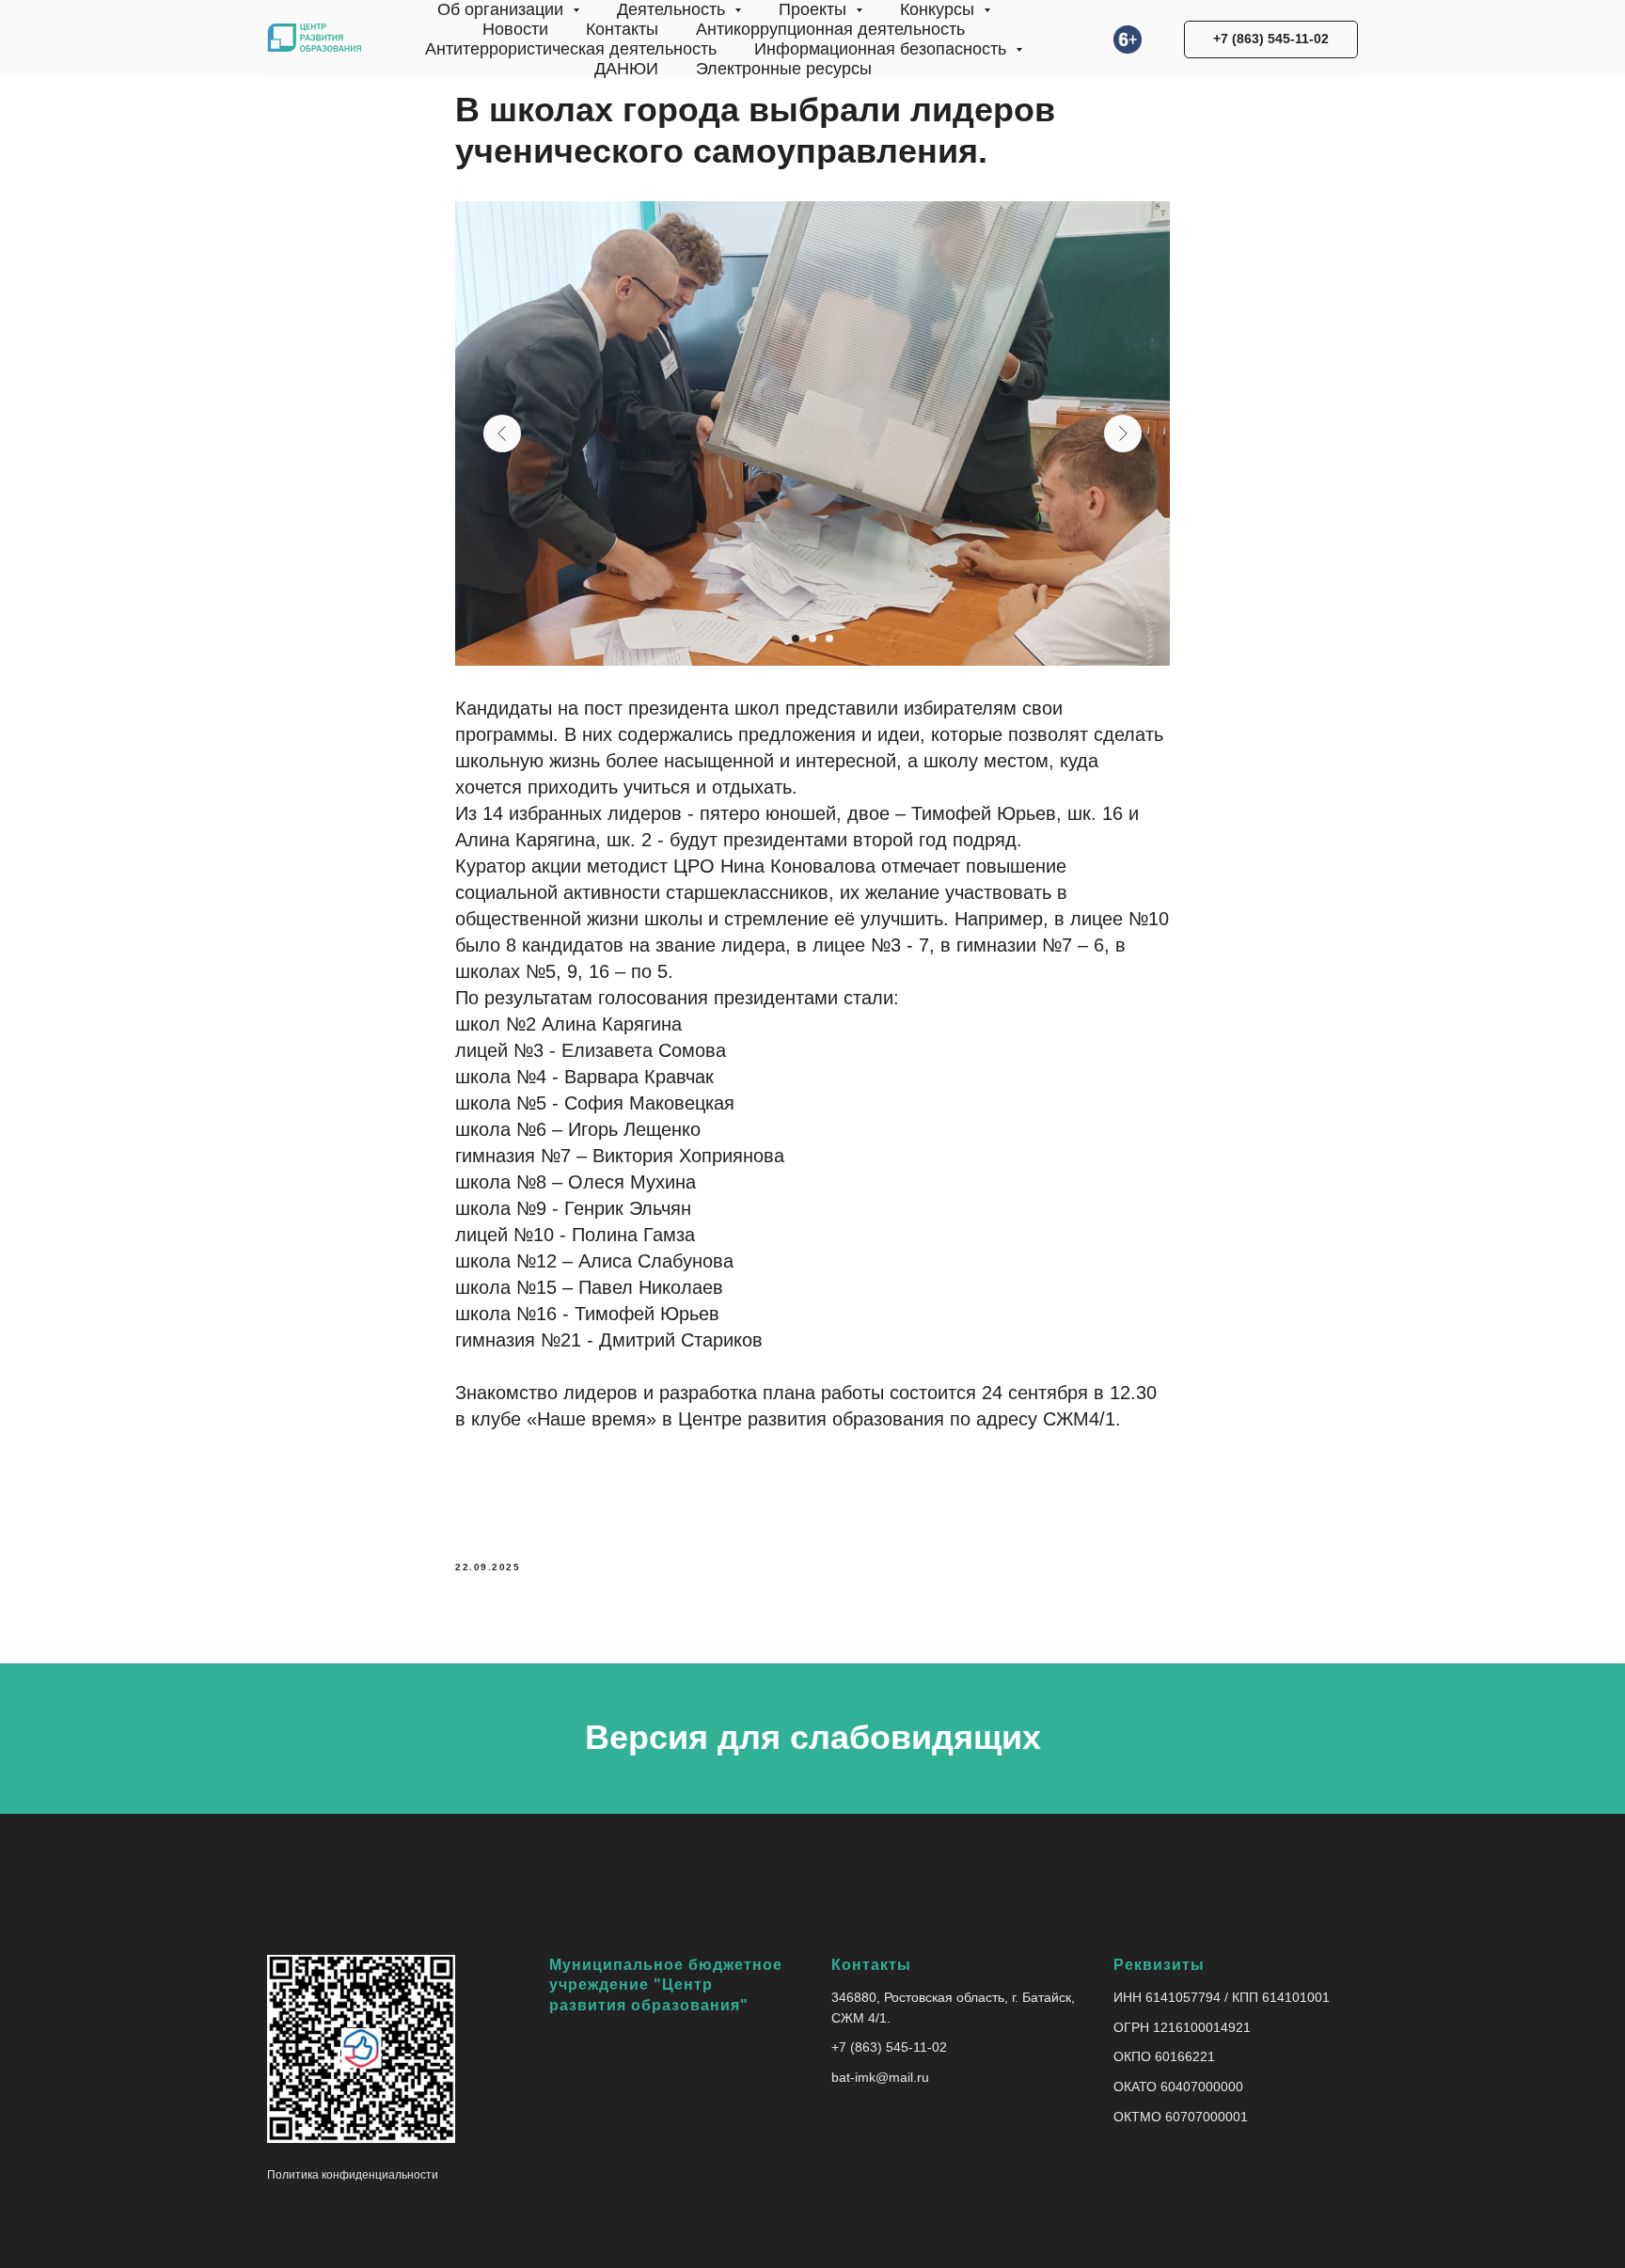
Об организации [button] (503, 9)
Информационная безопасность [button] (883, 49)
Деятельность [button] (673, 9)
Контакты (622, 29)
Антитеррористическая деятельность (571, 49)
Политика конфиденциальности (353, 2175)
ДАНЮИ (626, 69)
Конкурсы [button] (939, 9)
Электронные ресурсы (784, 69)
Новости (515, 29)
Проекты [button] (815, 9)
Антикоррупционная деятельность (830, 29)
